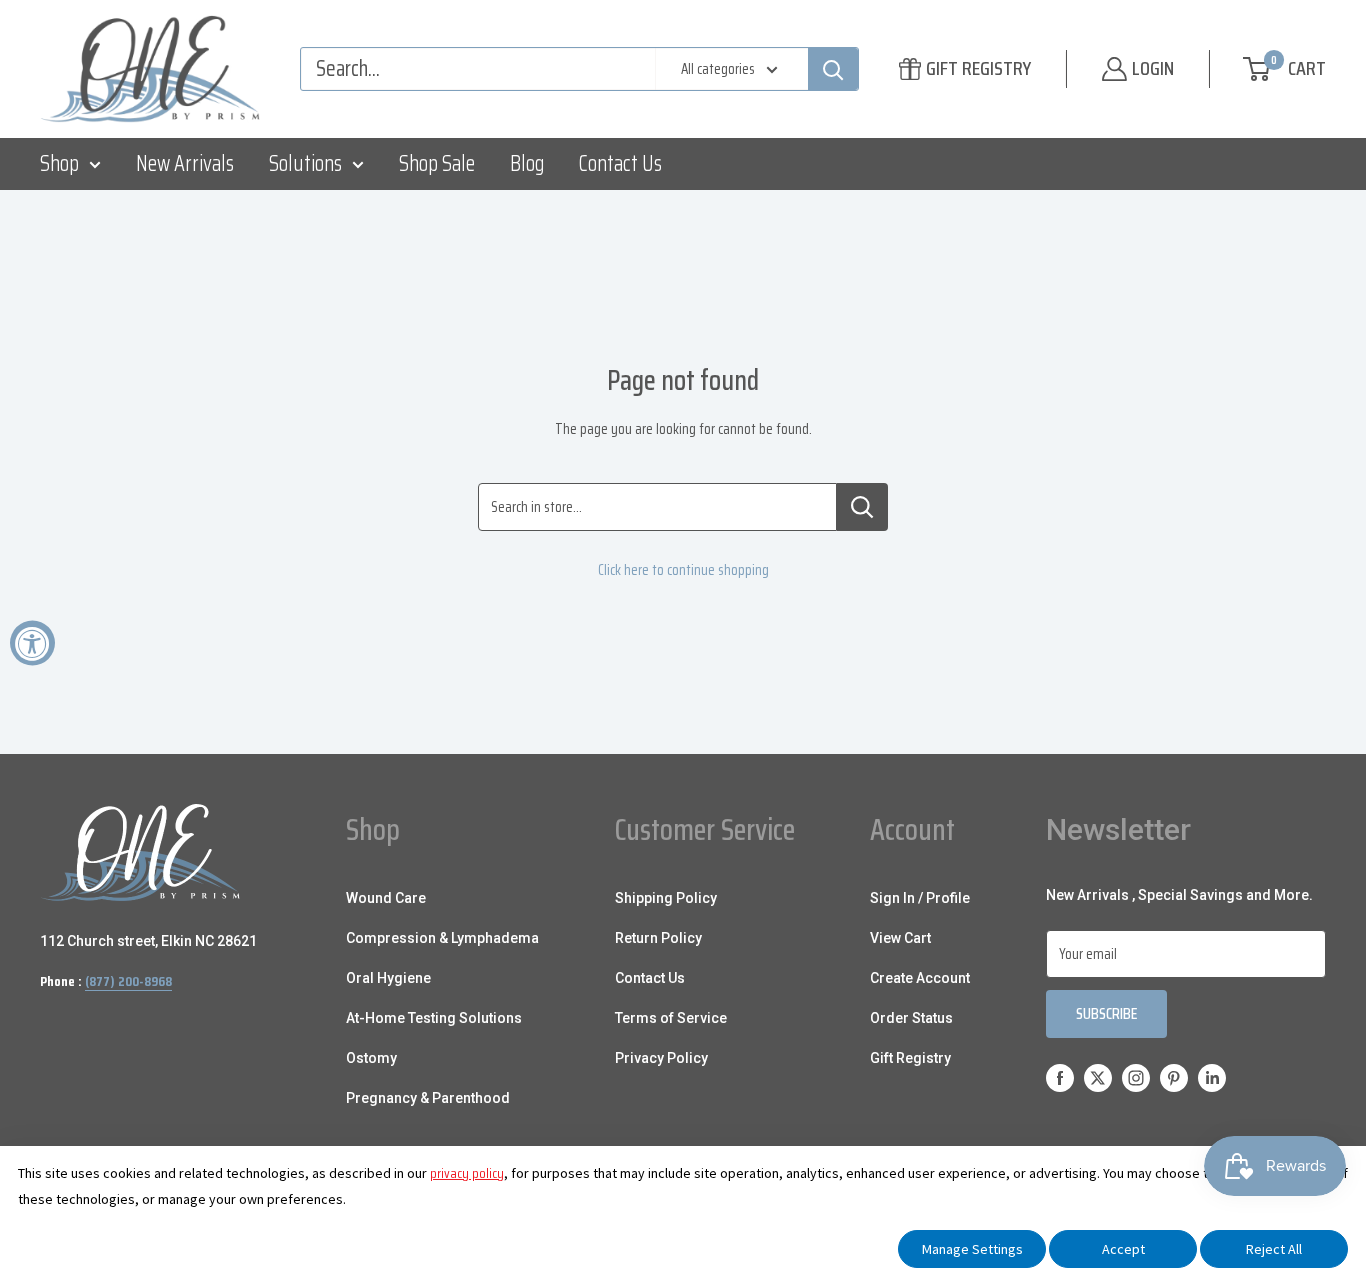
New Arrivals (185, 163)
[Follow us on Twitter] (1098, 1077)
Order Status (911, 1018)
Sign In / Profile (920, 898)
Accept (1123, 1249)
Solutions (305, 163)
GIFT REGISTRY (978, 68)
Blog (527, 163)
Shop (59, 163)
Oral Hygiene (388, 978)
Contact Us (620, 163)
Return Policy (658, 938)
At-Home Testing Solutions (434, 1018)
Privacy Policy (661, 1058)
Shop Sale (437, 163)
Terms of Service (671, 1018)
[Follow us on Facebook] (1060, 1077)
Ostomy (371, 1058)
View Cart (900, 938)
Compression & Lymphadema (442, 938)
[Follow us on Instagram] (1136, 1077)
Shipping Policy (666, 898)
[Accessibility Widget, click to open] (32, 643)
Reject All (1274, 1249)
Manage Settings (972, 1249)
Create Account (920, 978)
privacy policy (467, 1173)
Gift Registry (910, 1058)
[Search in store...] (862, 507)
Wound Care (386, 898)
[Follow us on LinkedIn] (1212, 1077)
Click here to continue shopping (683, 570)
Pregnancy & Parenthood (428, 1098)
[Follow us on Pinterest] (1174, 1077)
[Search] (833, 69)
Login (1153, 68)
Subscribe (1106, 1013)
